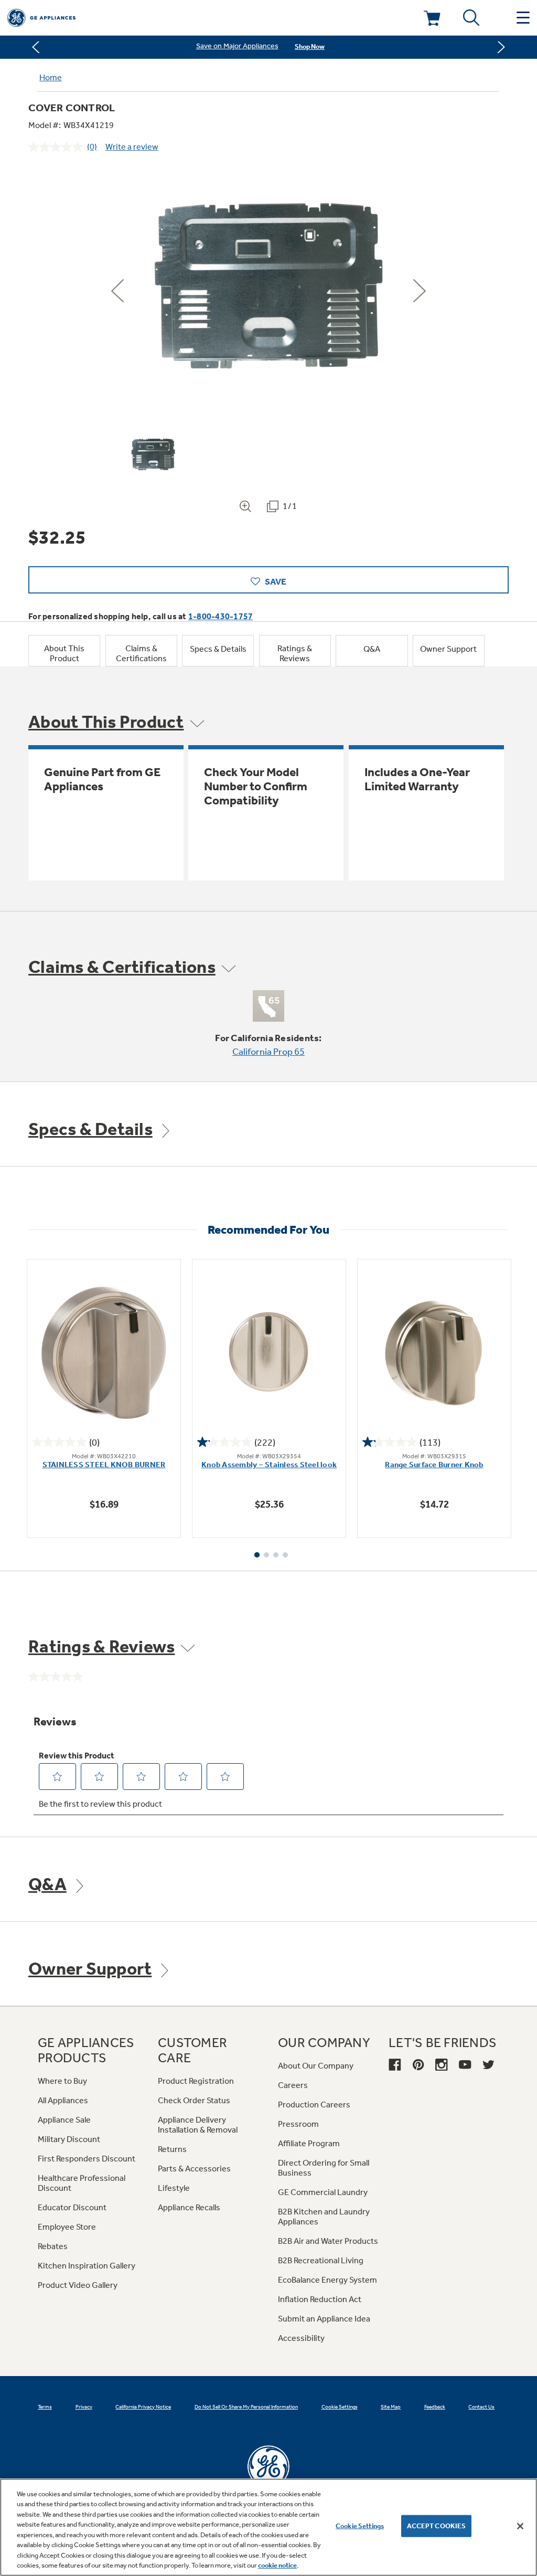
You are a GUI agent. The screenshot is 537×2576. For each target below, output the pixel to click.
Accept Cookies (437, 2526)
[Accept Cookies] (520, 2526)
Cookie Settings (360, 2526)
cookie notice (277, 2565)
